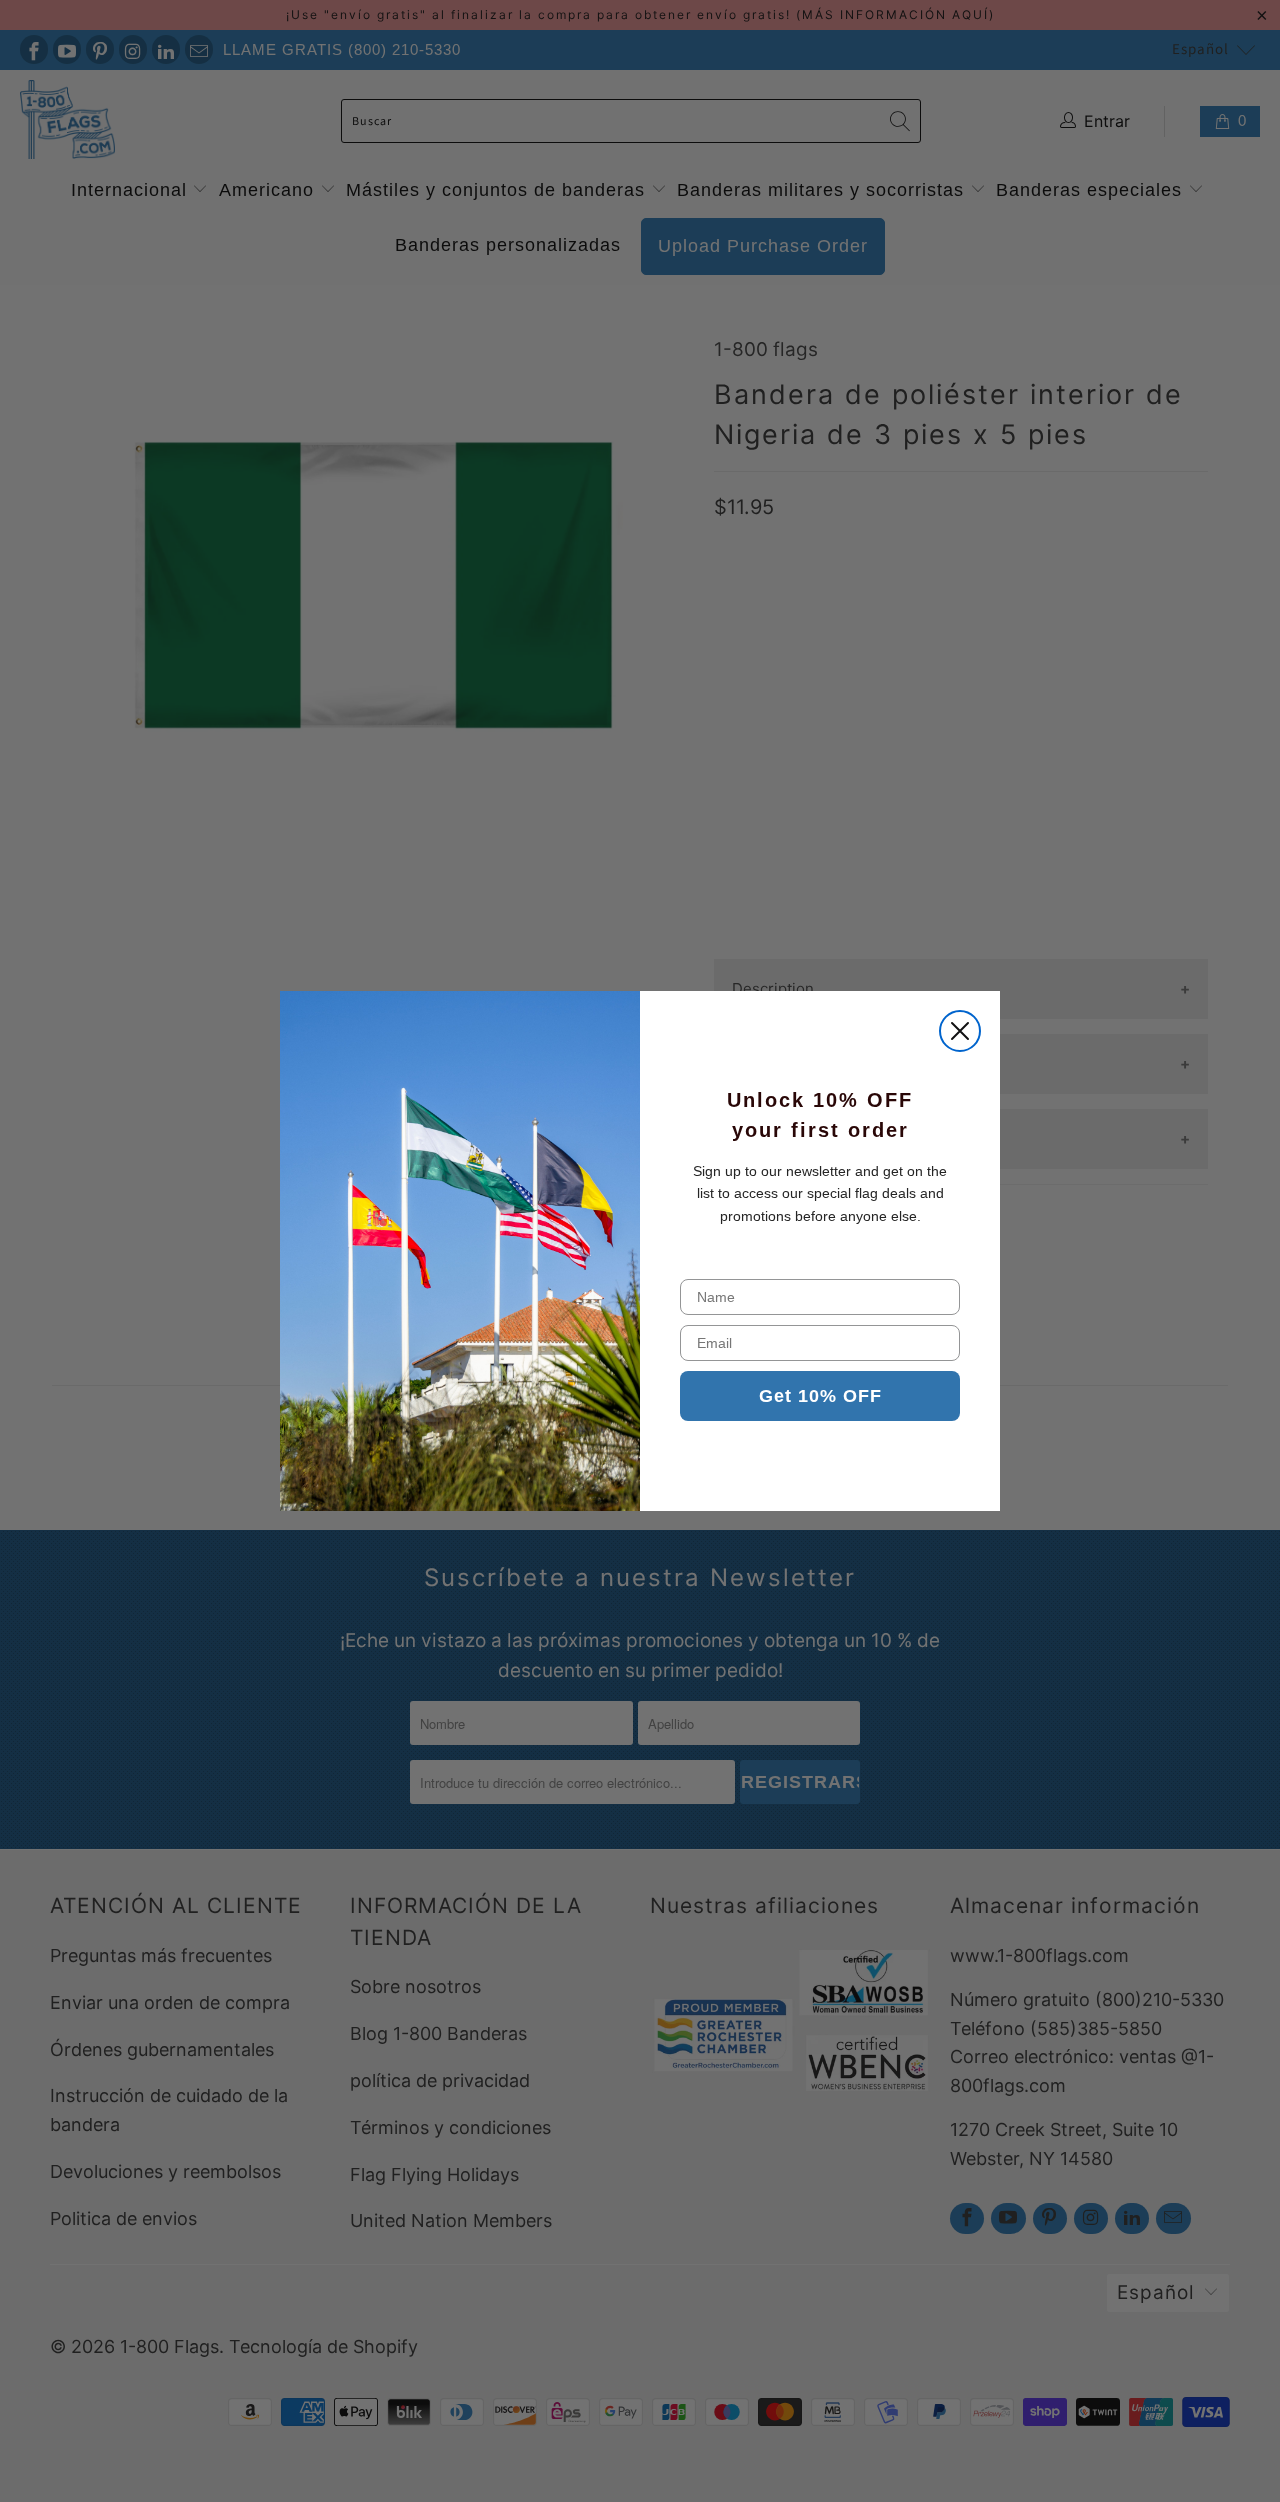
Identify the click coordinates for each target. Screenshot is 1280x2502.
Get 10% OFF (820, 1396)
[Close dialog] (960, 1031)
